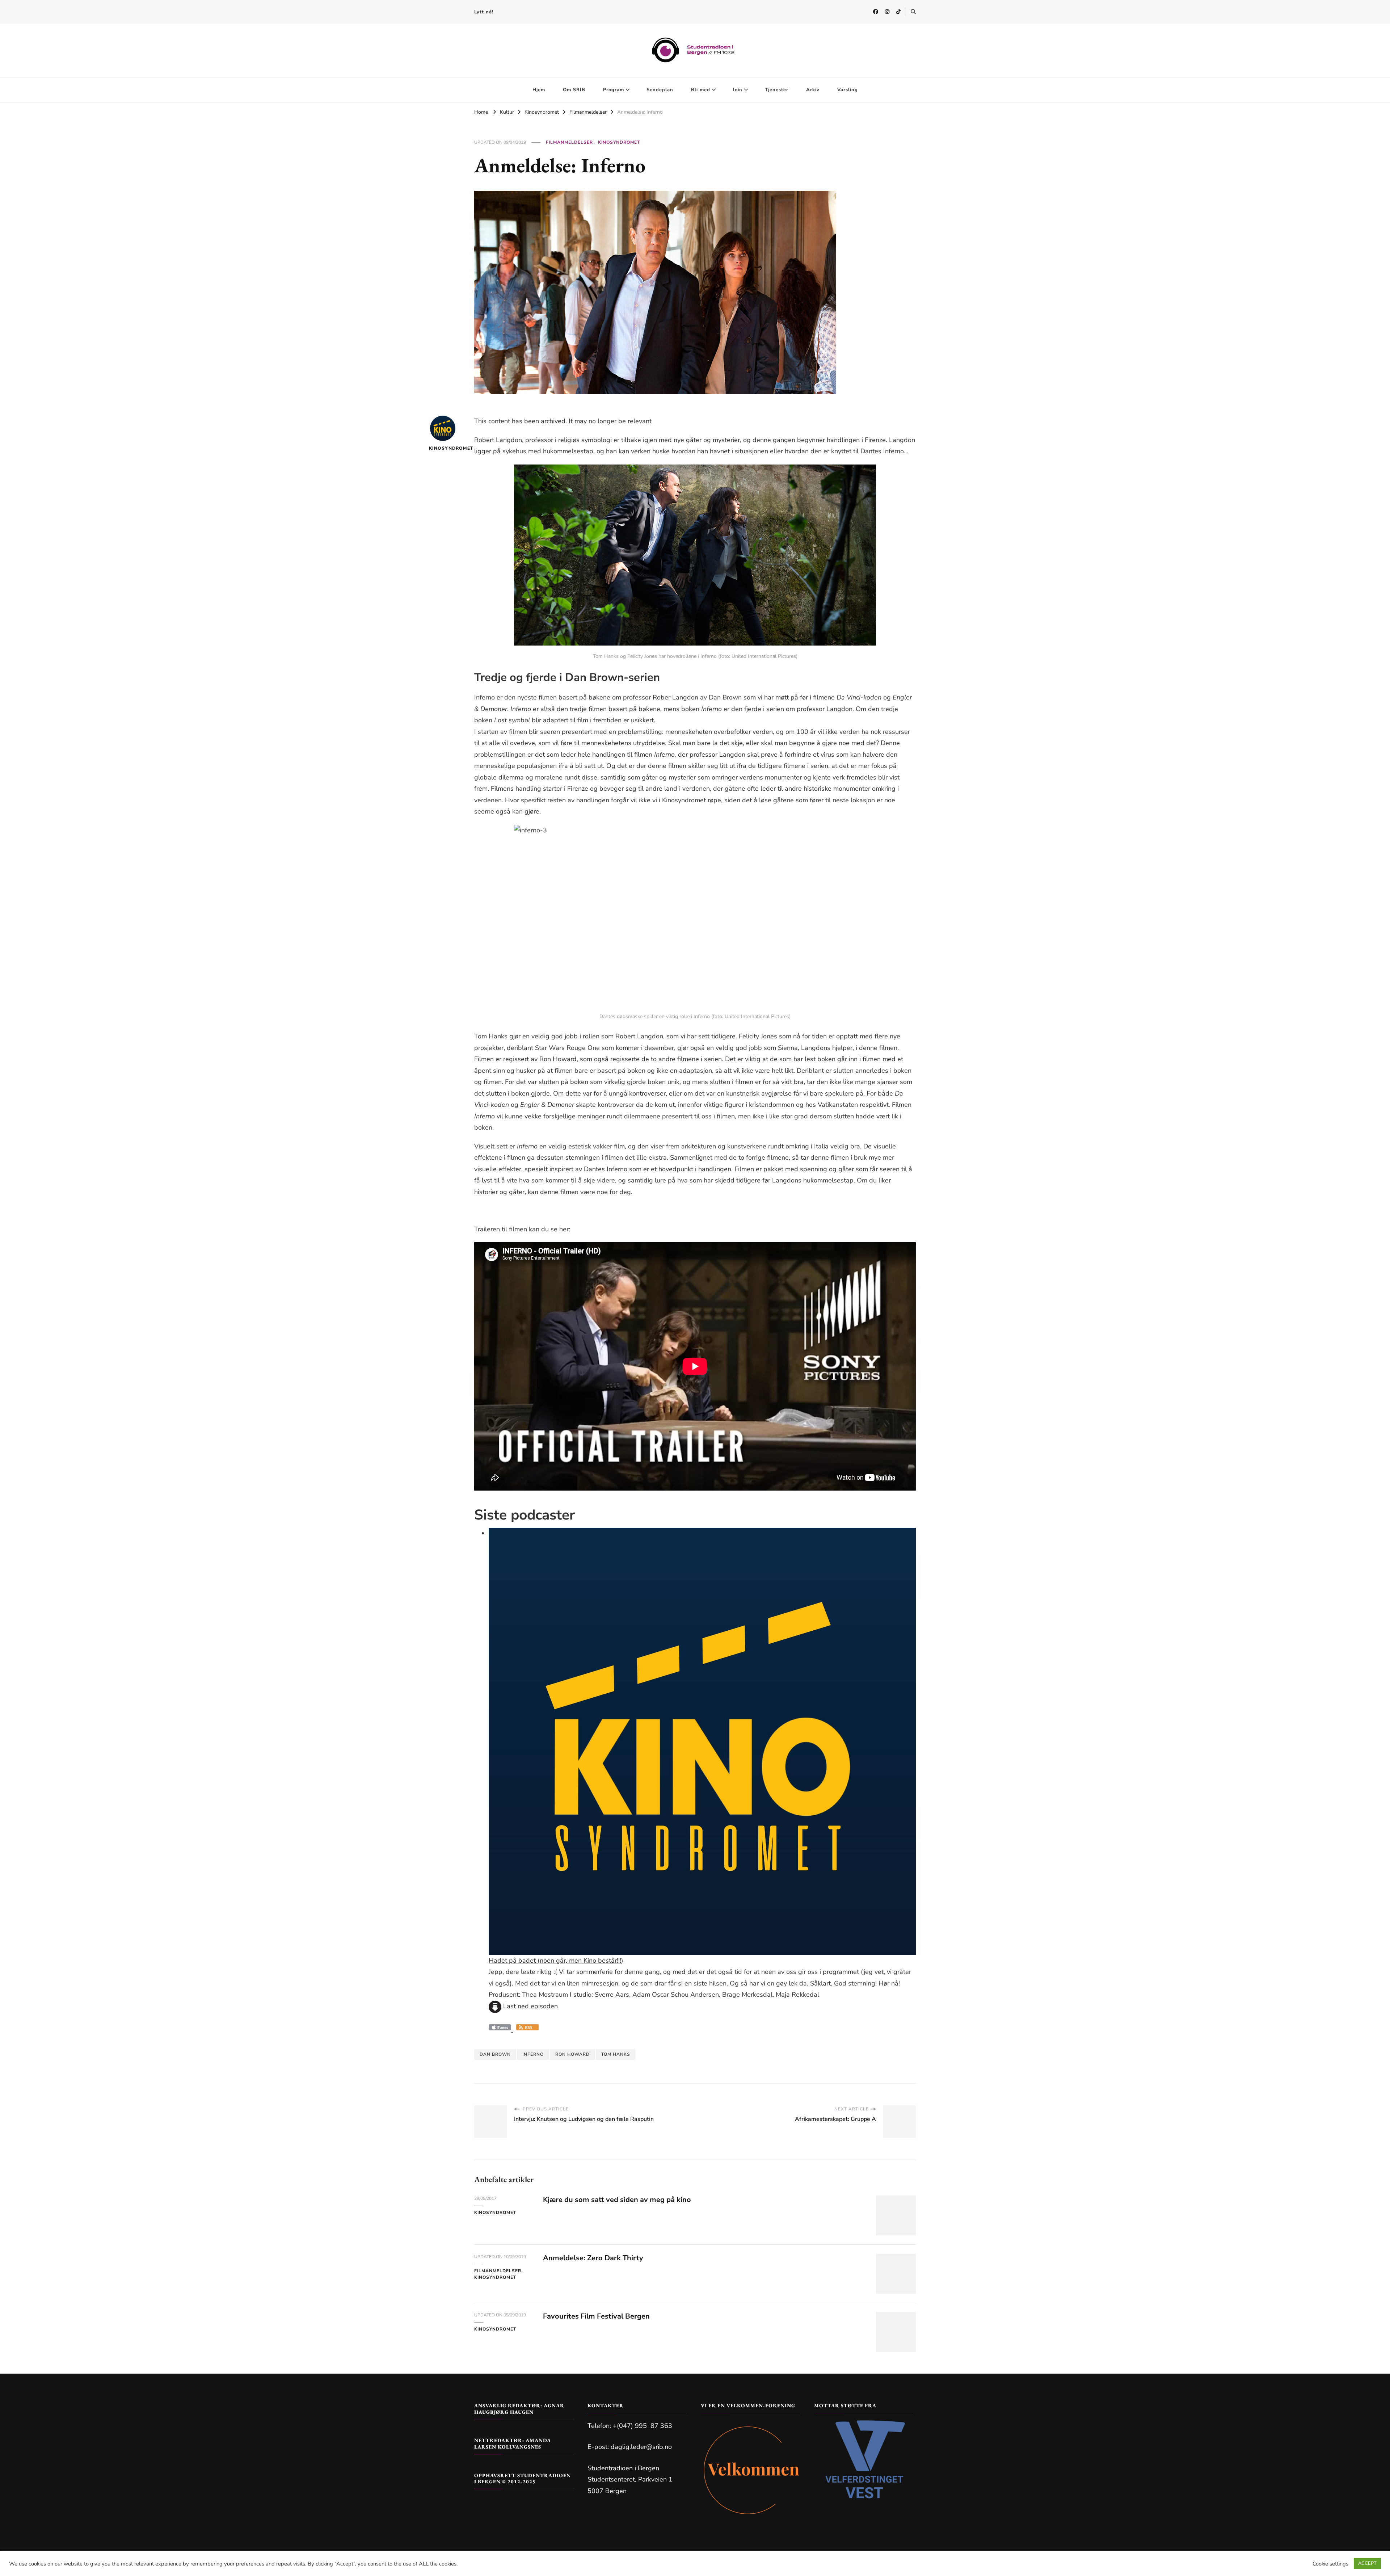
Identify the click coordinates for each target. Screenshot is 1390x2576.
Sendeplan (660, 90)
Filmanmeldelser (569, 142)
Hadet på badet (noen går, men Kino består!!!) (556, 1961)
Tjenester (777, 90)
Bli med (701, 90)
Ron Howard (572, 2054)
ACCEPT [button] (1367, 2563)
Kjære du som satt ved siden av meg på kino (617, 2200)
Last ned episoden (530, 2006)
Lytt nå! (484, 12)
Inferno (533, 2054)
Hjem (539, 90)
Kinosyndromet (619, 142)
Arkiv (813, 90)
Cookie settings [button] (1330, 2564)
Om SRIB (574, 90)
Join (738, 90)
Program (614, 90)
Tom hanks (616, 2054)
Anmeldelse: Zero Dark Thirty (593, 2258)
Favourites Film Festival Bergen (596, 2316)
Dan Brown (495, 2054)
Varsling (848, 90)
